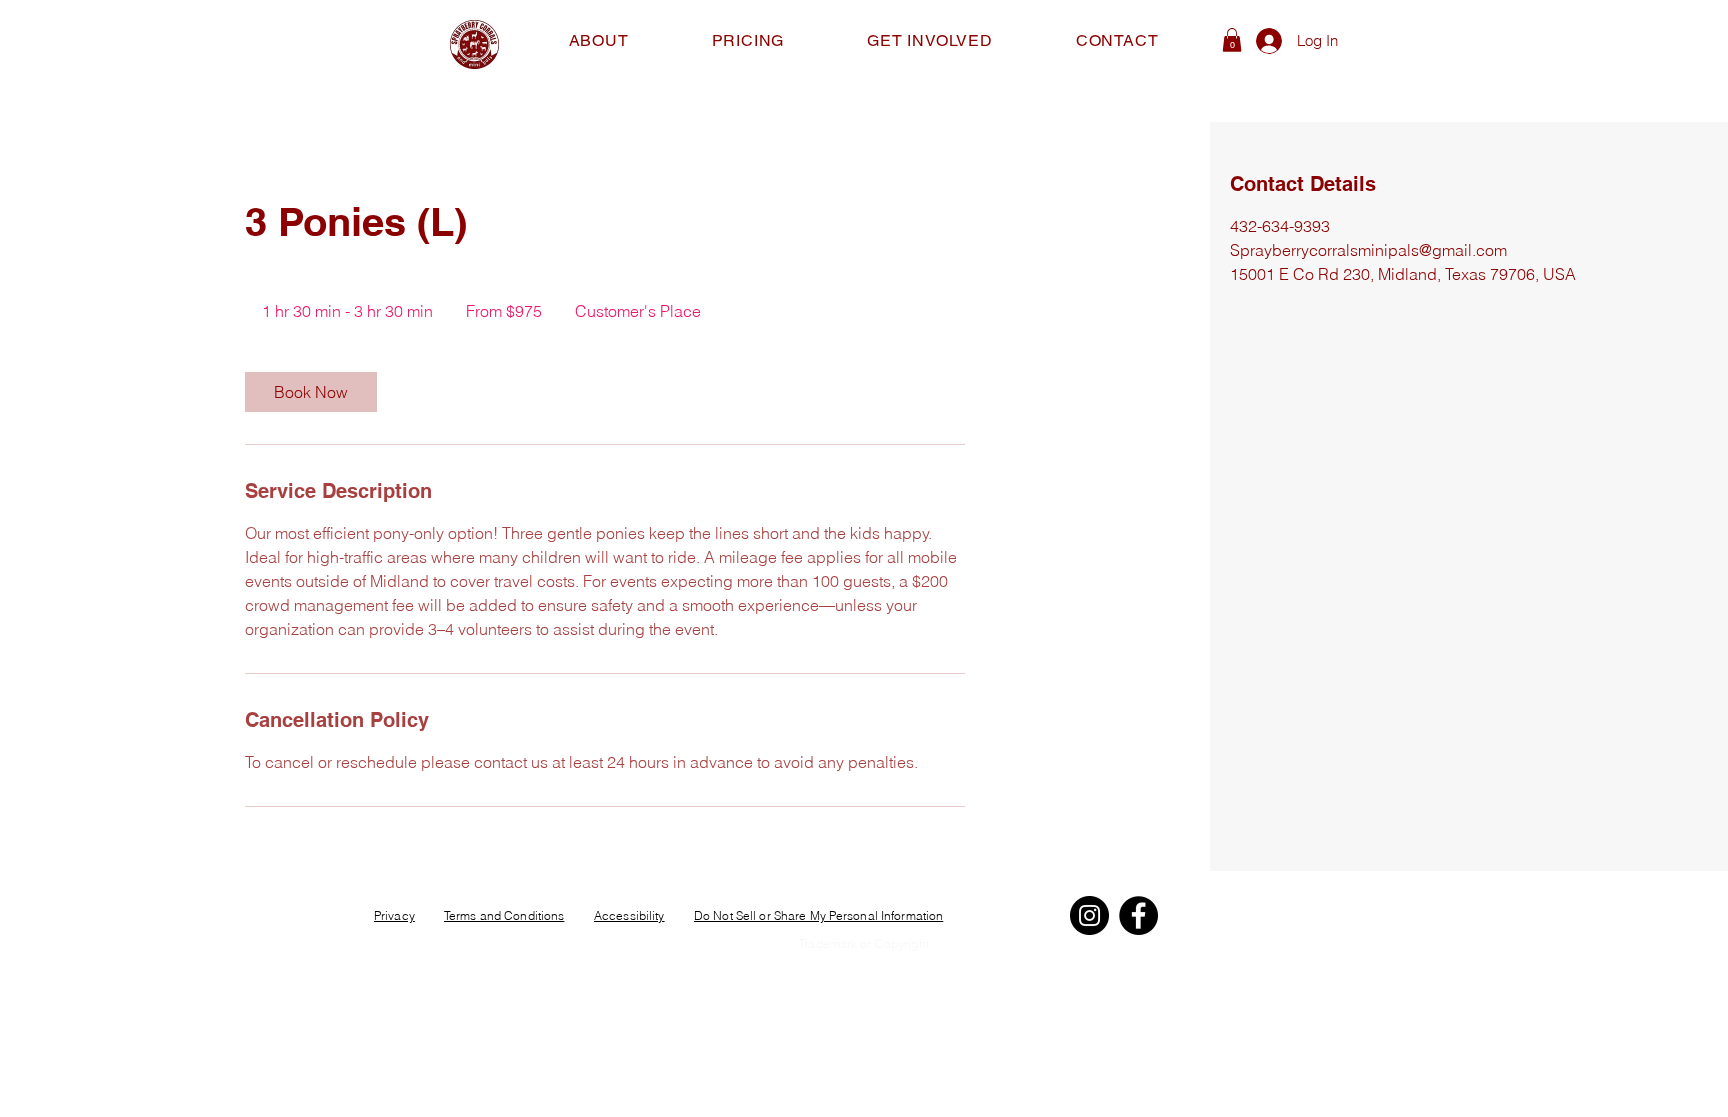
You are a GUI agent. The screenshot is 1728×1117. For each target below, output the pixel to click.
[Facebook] (1138, 915)
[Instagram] (1089, 915)
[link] (311, 392)
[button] (1232, 40)
